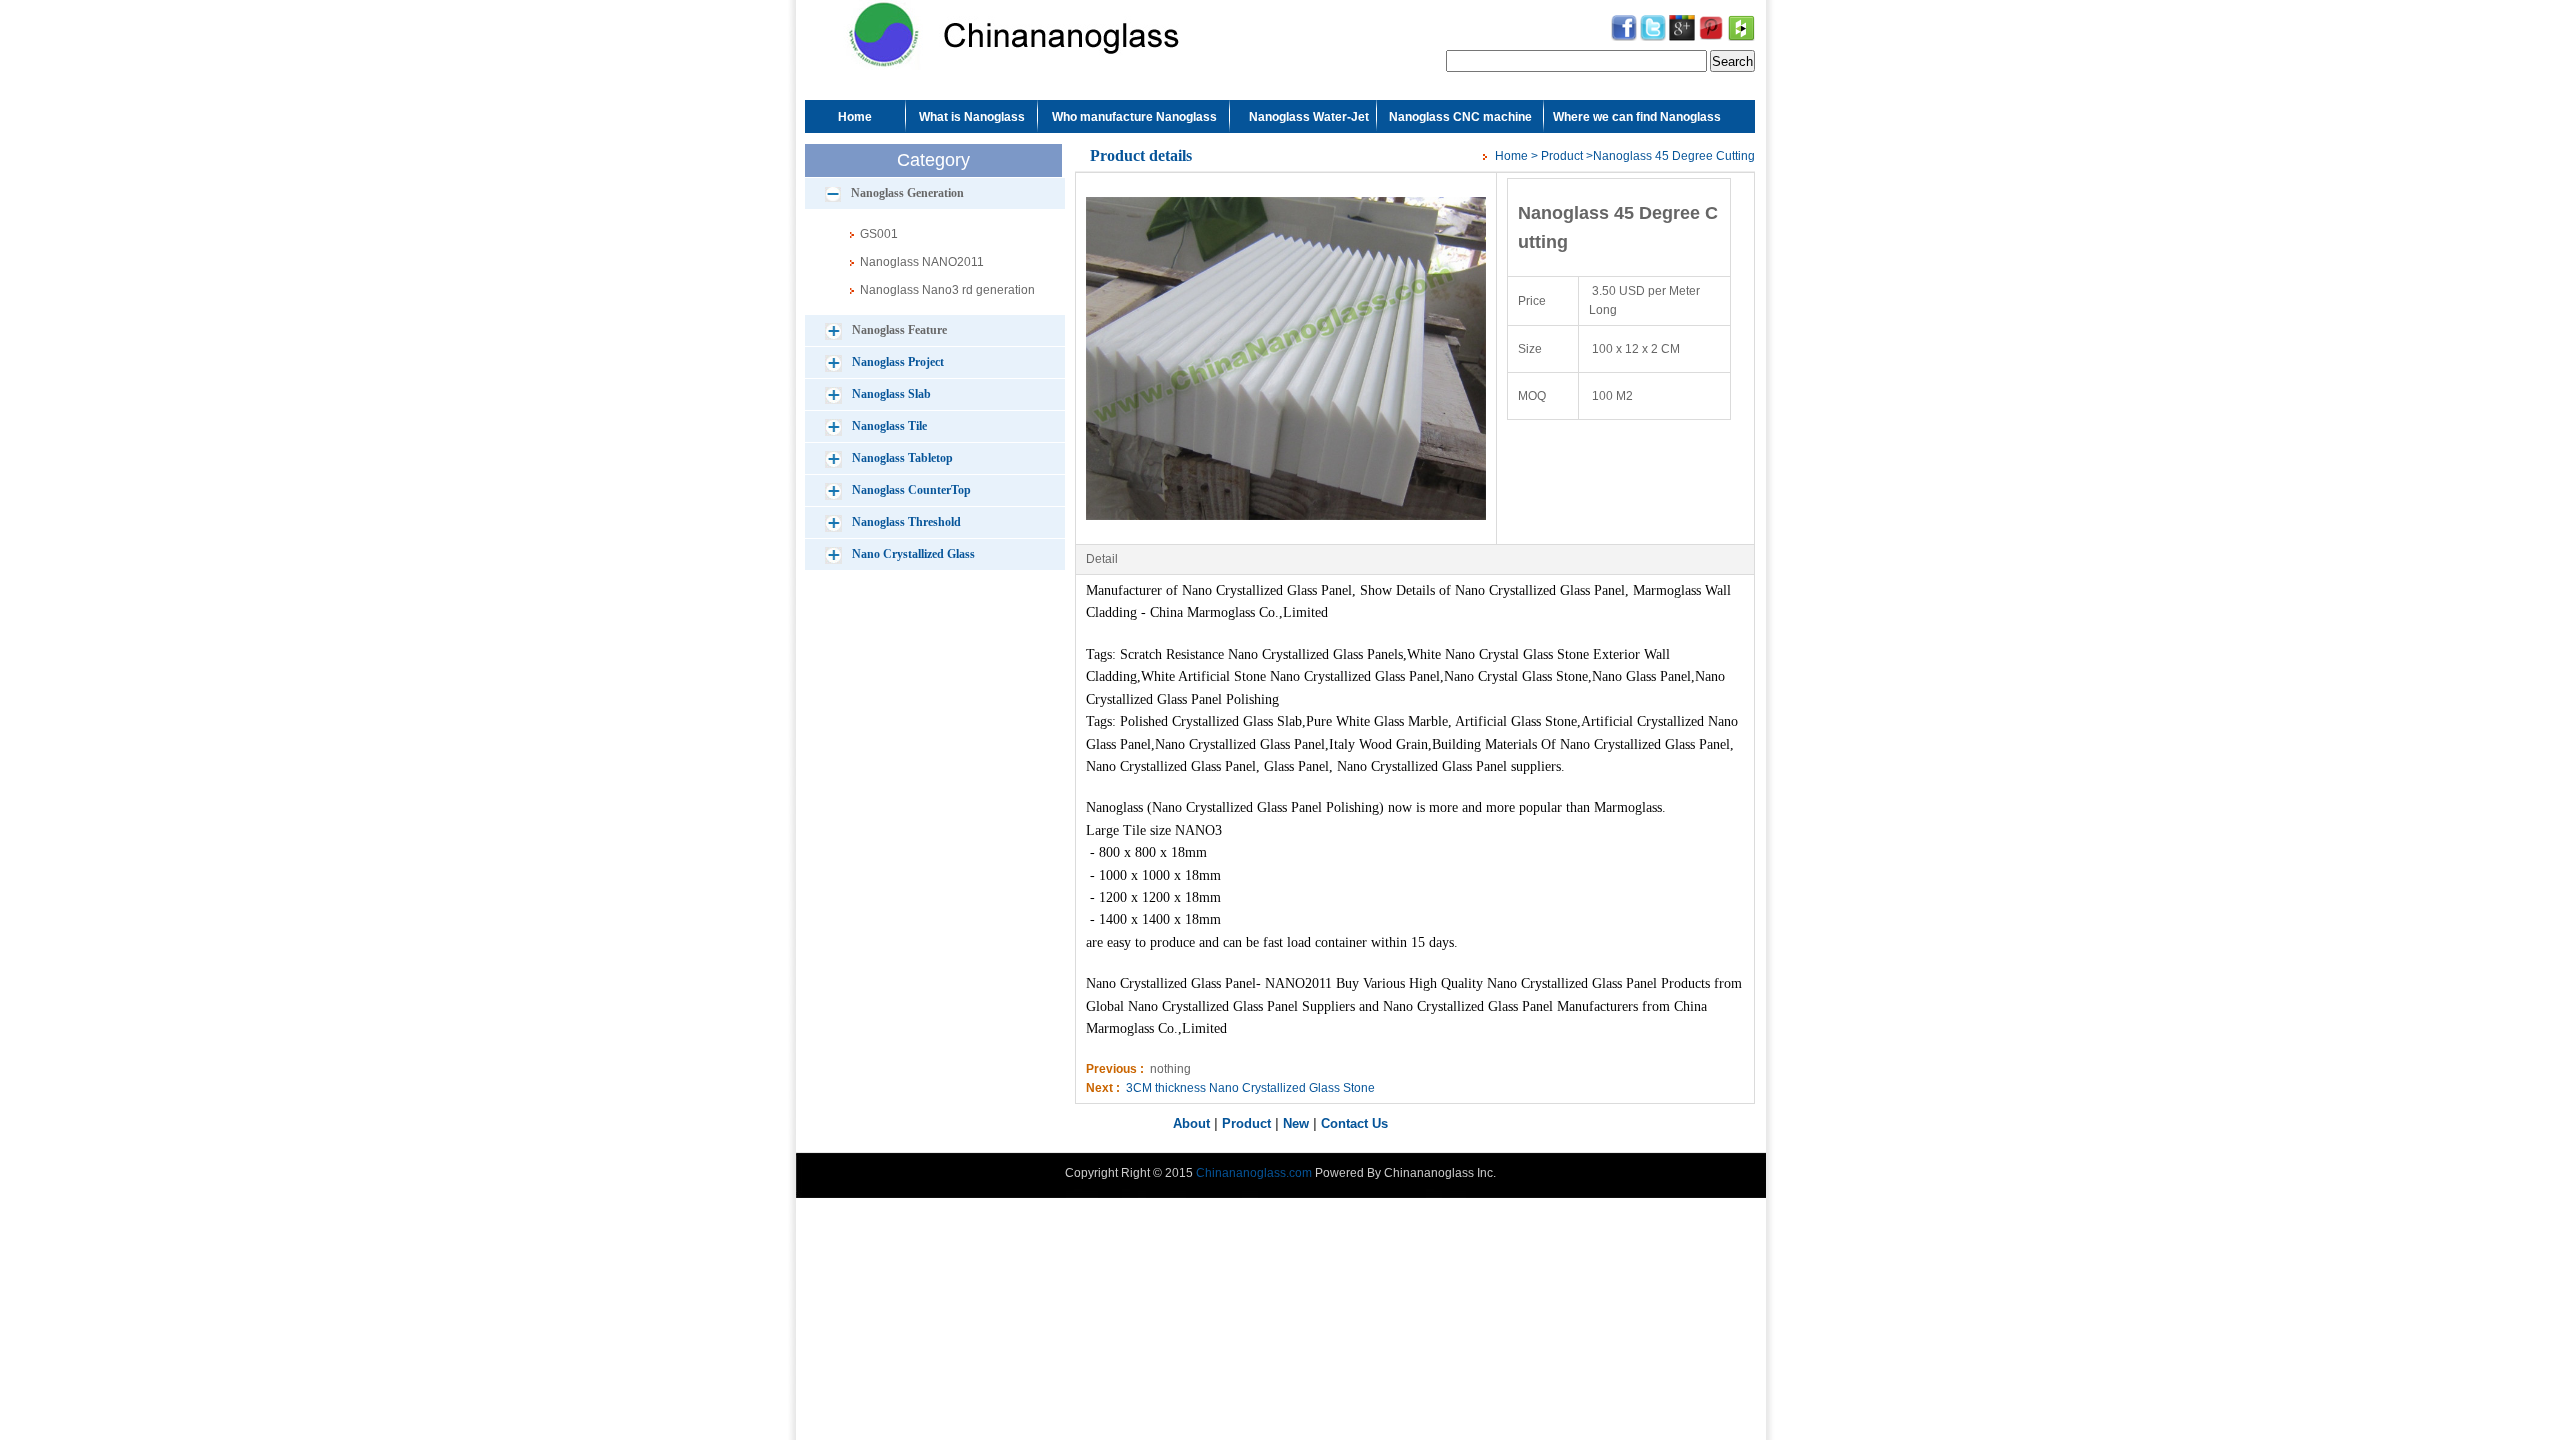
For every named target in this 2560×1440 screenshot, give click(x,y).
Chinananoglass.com (1254, 1173)
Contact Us (1354, 1123)
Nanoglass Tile (889, 426)
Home (855, 117)
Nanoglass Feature (899, 330)
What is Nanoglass (972, 117)
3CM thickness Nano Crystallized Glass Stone (1250, 1088)
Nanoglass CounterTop (911, 490)
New (1296, 1123)
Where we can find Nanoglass (1637, 117)
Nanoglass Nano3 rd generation (947, 290)
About (1191, 1123)
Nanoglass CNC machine (1460, 117)
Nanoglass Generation (907, 193)
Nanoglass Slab (891, 394)
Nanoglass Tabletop (902, 458)
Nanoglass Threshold (906, 522)
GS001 (879, 234)
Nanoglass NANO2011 (922, 262)
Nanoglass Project (898, 362)
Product (1562, 156)
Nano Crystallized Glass (913, 554)
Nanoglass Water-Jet (1309, 117)
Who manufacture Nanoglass (1134, 117)
